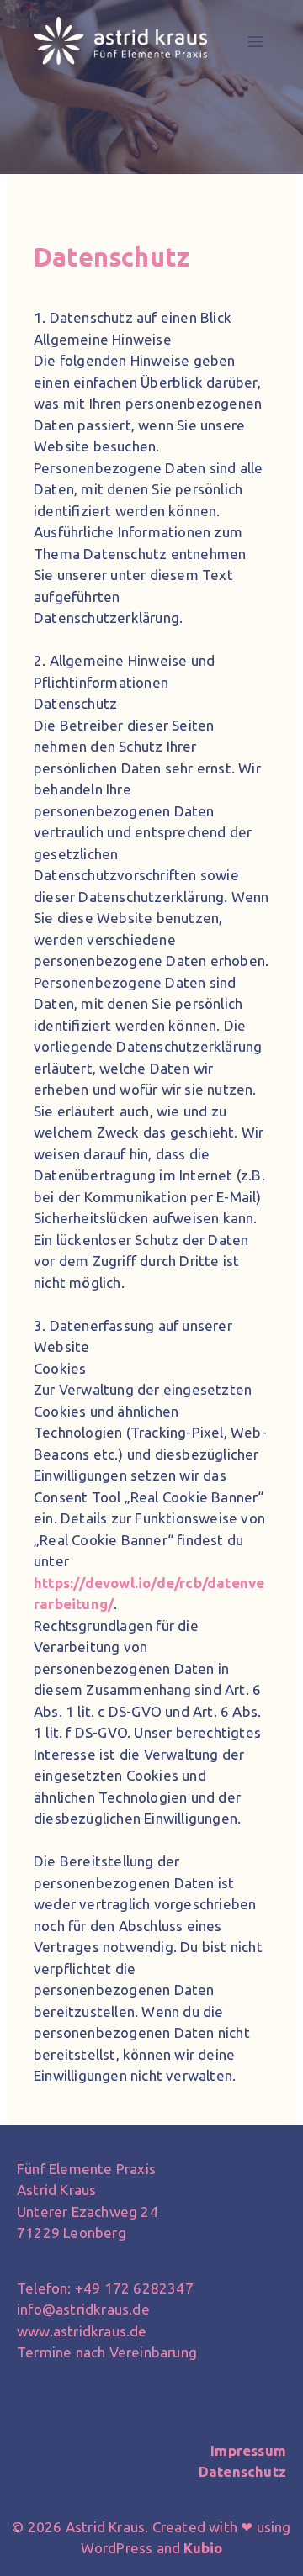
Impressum (248, 2450)
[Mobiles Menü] (255, 41)
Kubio (203, 2548)
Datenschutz (242, 2471)
